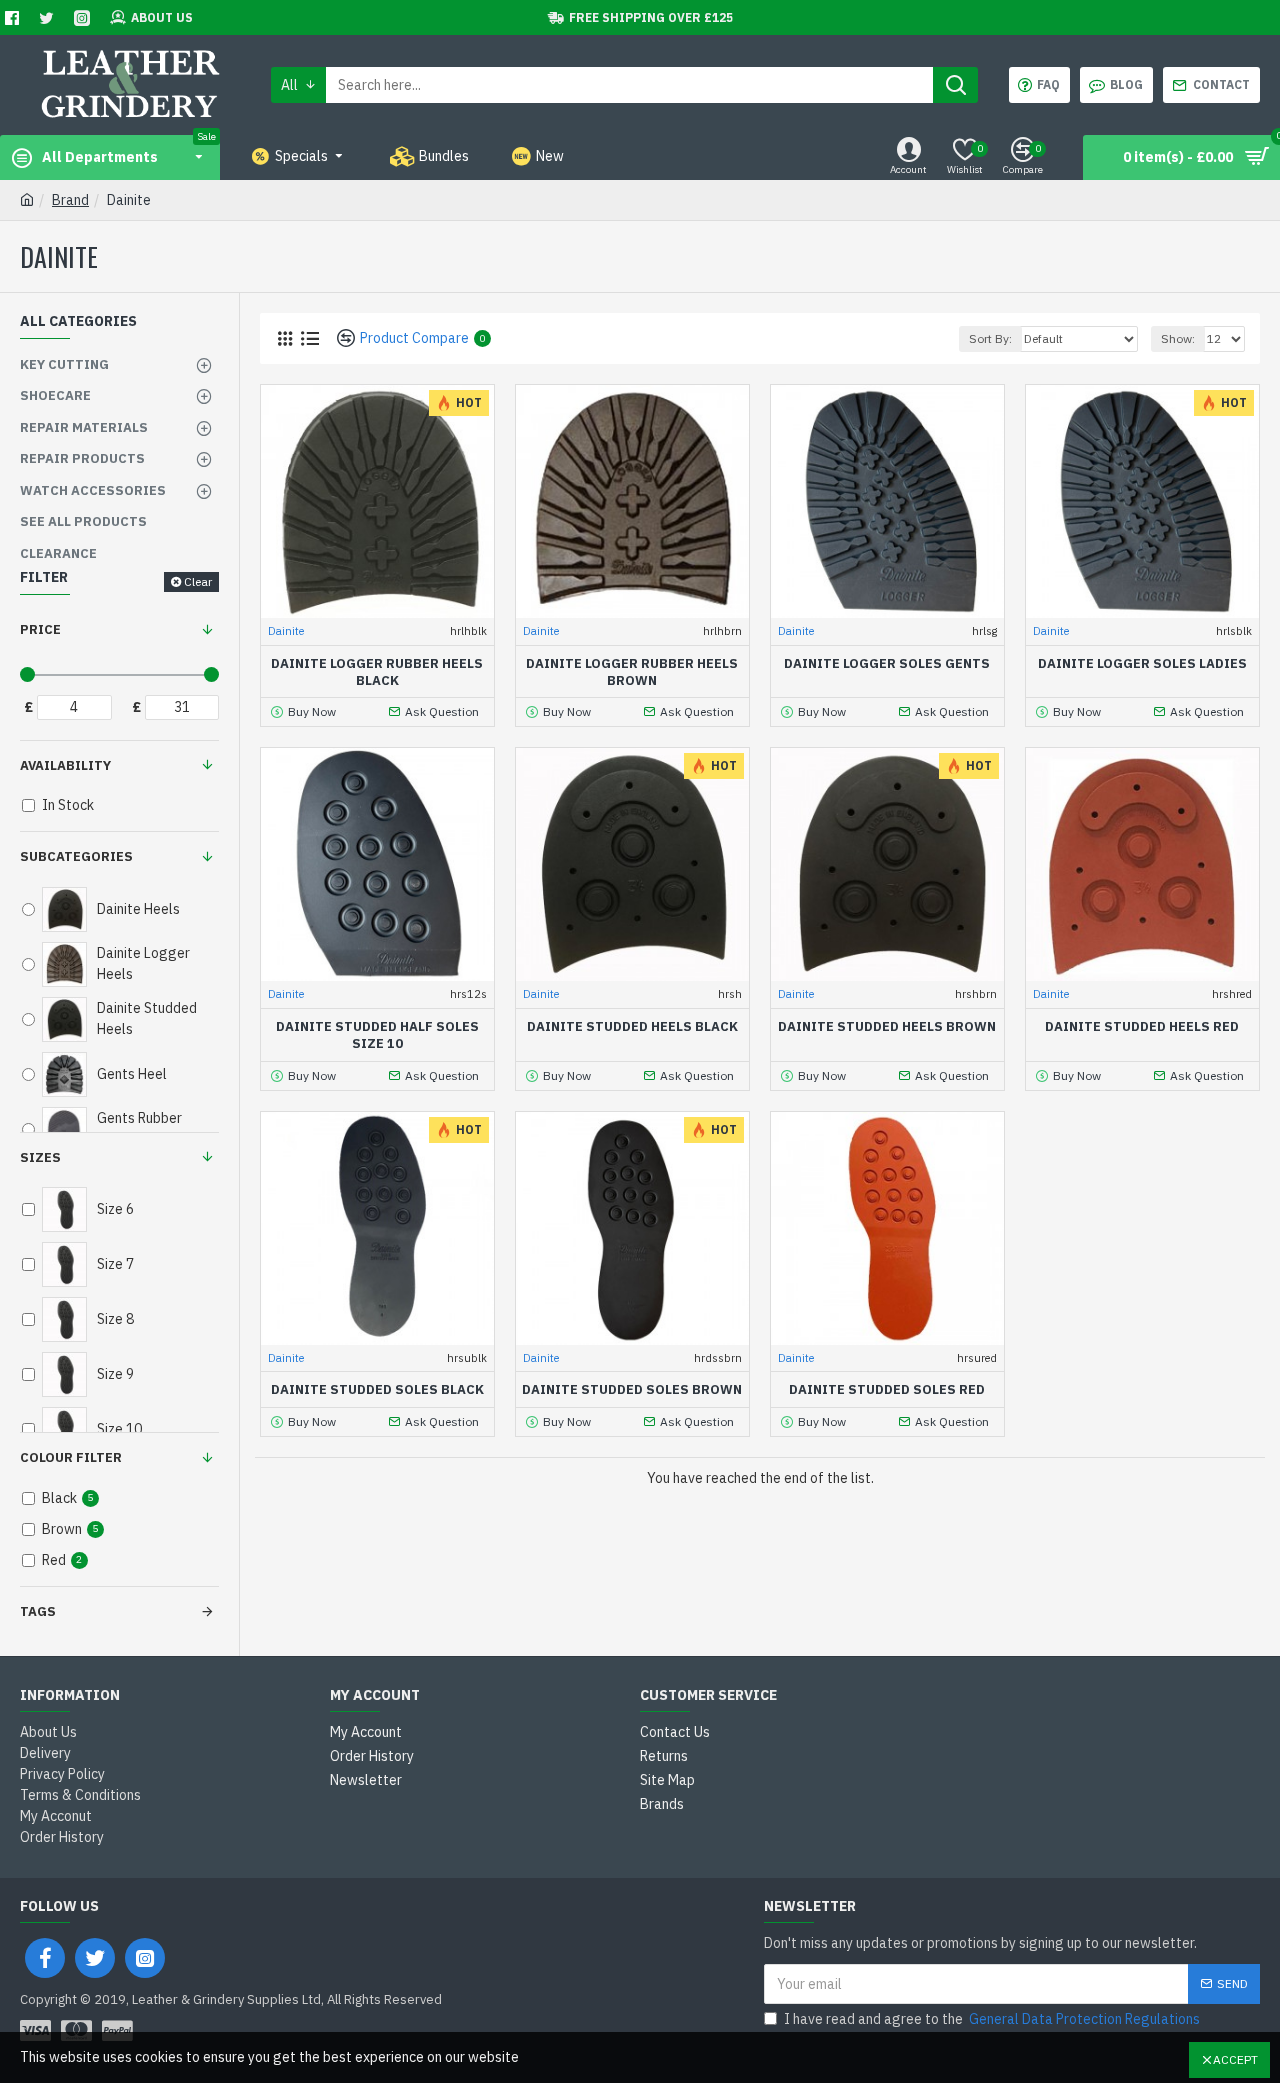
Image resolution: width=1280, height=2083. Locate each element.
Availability (65, 765)
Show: (1178, 338)
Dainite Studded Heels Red (1142, 1027)
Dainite (286, 631)
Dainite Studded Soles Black (377, 1390)
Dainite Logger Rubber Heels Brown (632, 672)
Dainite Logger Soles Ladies (1142, 664)
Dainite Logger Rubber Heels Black (377, 672)
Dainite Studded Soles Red (887, 1390)
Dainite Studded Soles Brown (632, 1390)
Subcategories (76, 856)
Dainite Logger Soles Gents (887, 664)
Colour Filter (71, 1457)
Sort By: (990, 338)
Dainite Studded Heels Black (632, 1027)
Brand (70, 200)
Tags (38, 1611)
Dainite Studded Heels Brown (887, 1027)
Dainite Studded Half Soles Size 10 (377, 1035)
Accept (1235, 2059)
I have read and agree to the (992, 2019)
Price (40, 629)
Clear (198, 581)
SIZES (40, 1157)
